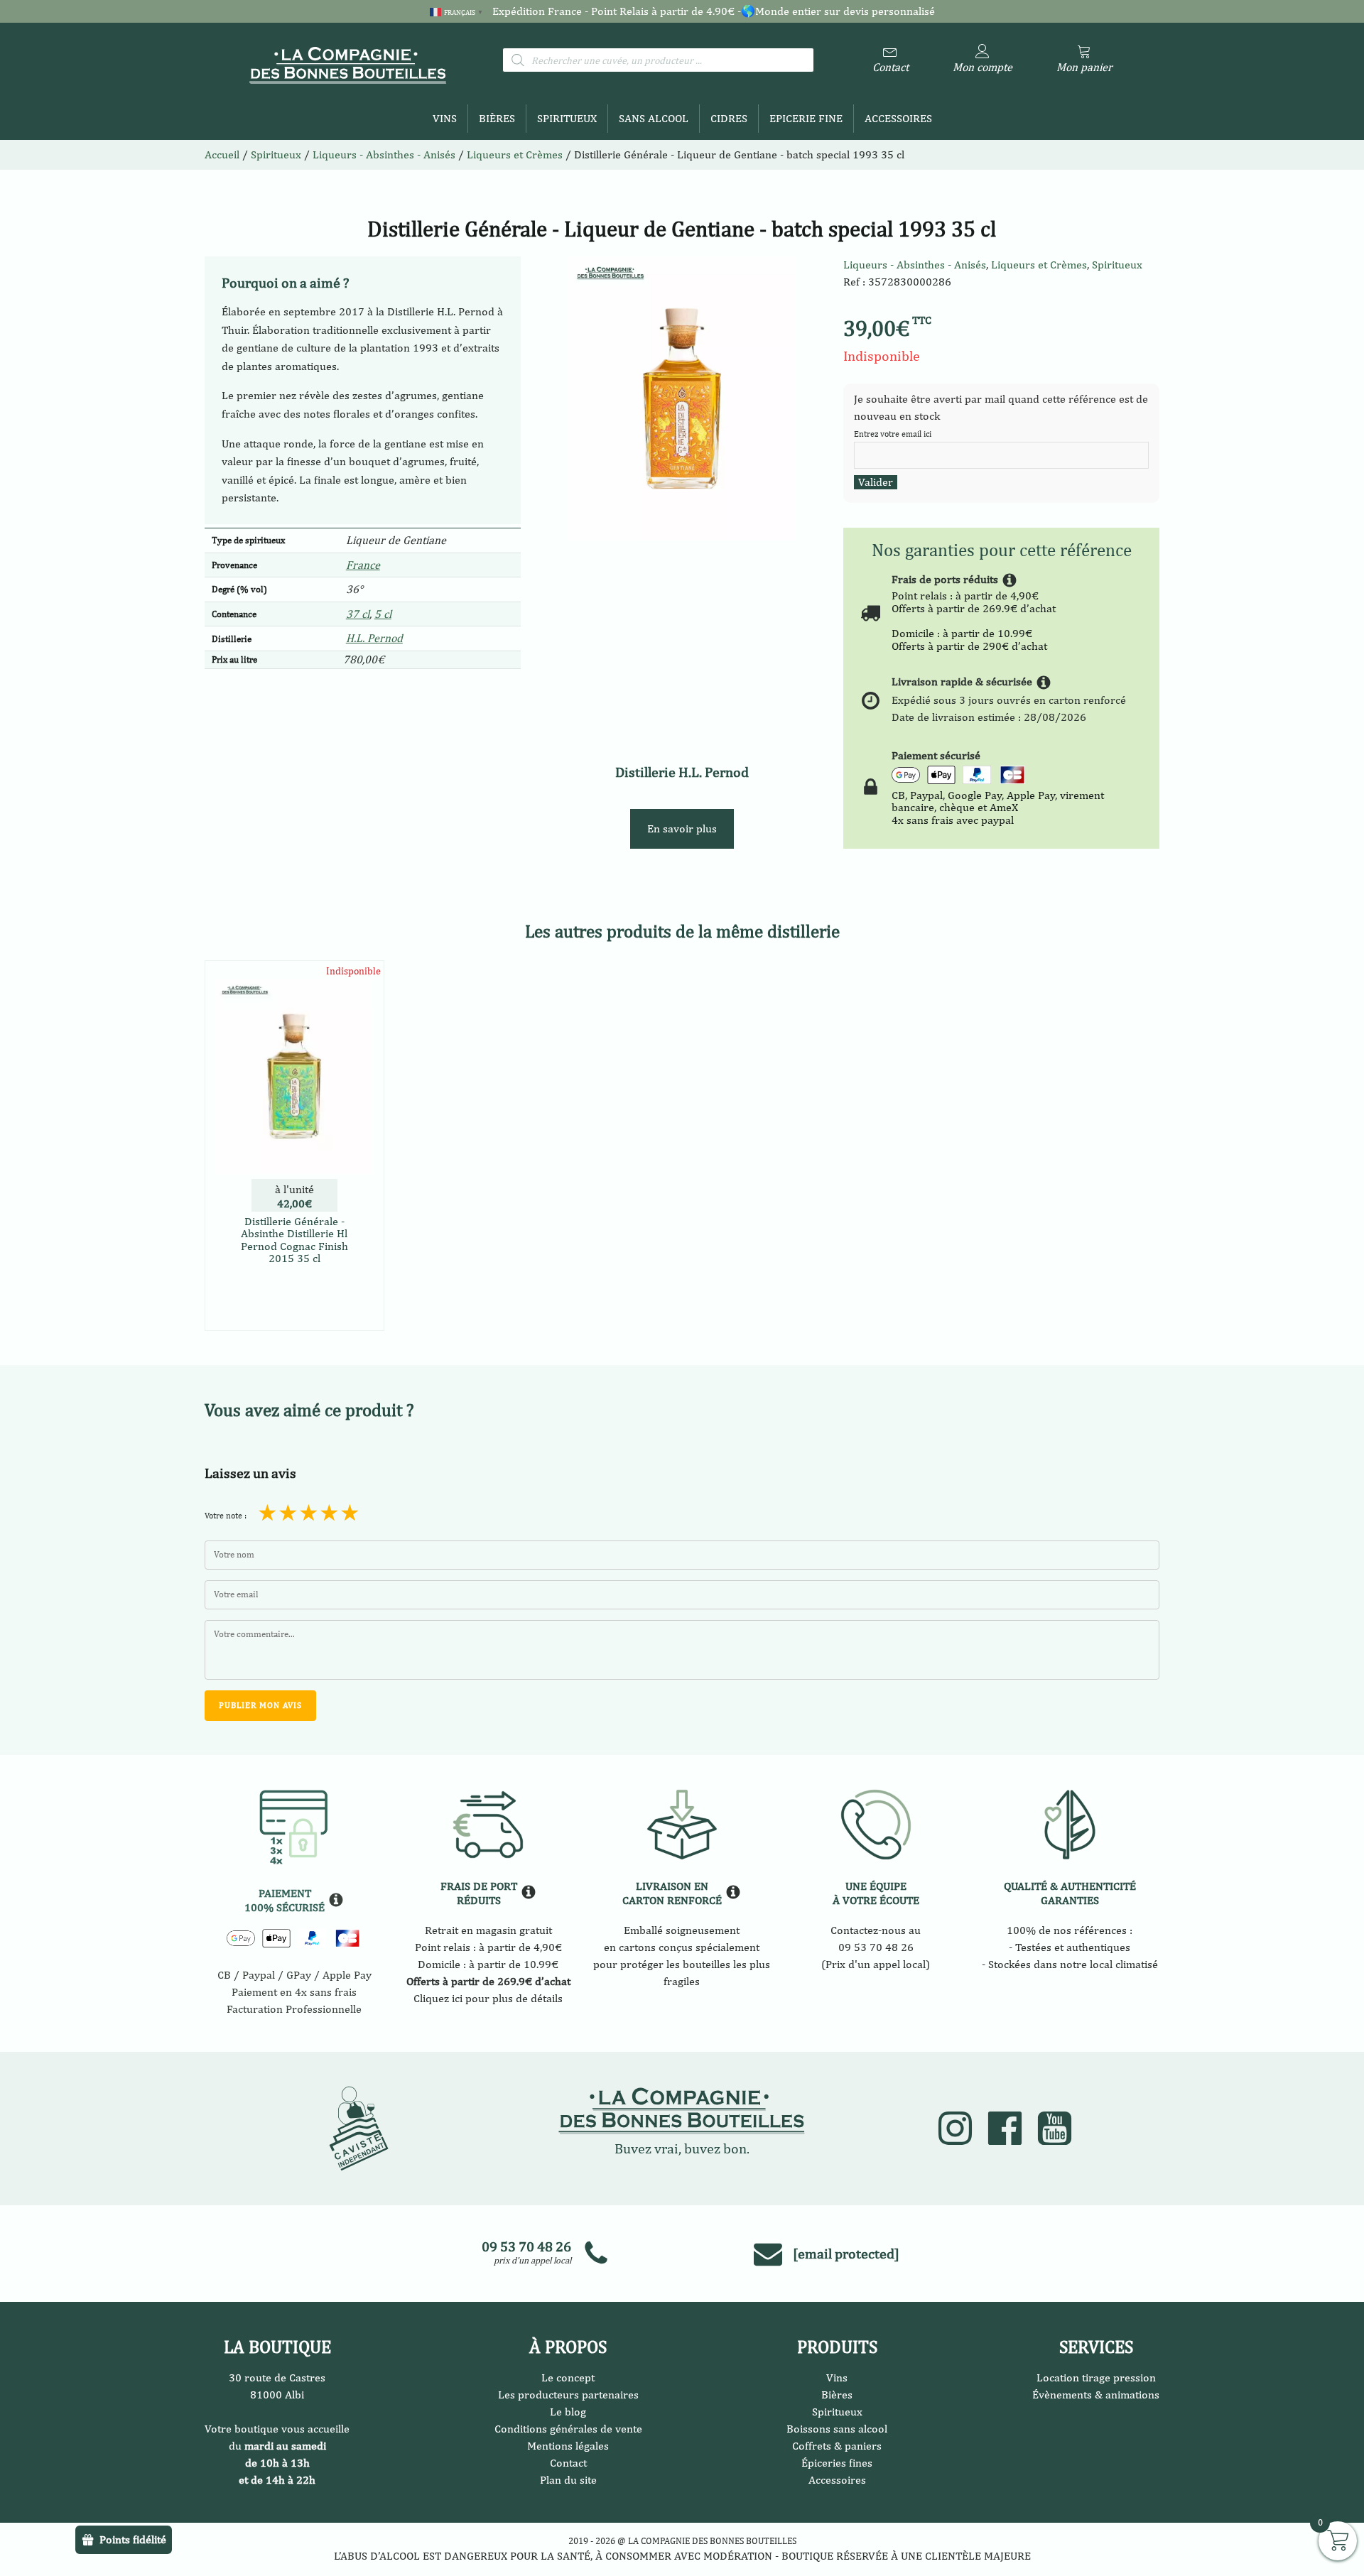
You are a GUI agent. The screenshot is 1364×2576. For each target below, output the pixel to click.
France (363, 565)
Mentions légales (568, 2446)
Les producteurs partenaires (568, 2395)
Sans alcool (654, 118)
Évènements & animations (1096, 2395)
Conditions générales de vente (568, 2429)
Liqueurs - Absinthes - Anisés (915, 265)
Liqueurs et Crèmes (515, 154)
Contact (568, 2463)
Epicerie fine (806, 118)
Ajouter (294, 1317)
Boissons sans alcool (837, 2429)
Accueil (222, 154)
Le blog (568, 2412)
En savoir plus (682, 828)
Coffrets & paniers (837, 2446)
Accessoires (898, 118)
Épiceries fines (837, 2463)
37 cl (358, 614)
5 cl (383, 614)
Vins (445, 118)
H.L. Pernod (374, 638)
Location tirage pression (1096, 2377)
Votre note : (226, 1516)
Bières (497, 118)
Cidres (729, 118)
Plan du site (568, 2480)
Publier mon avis (260, 1705)
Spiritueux (567, 118)
